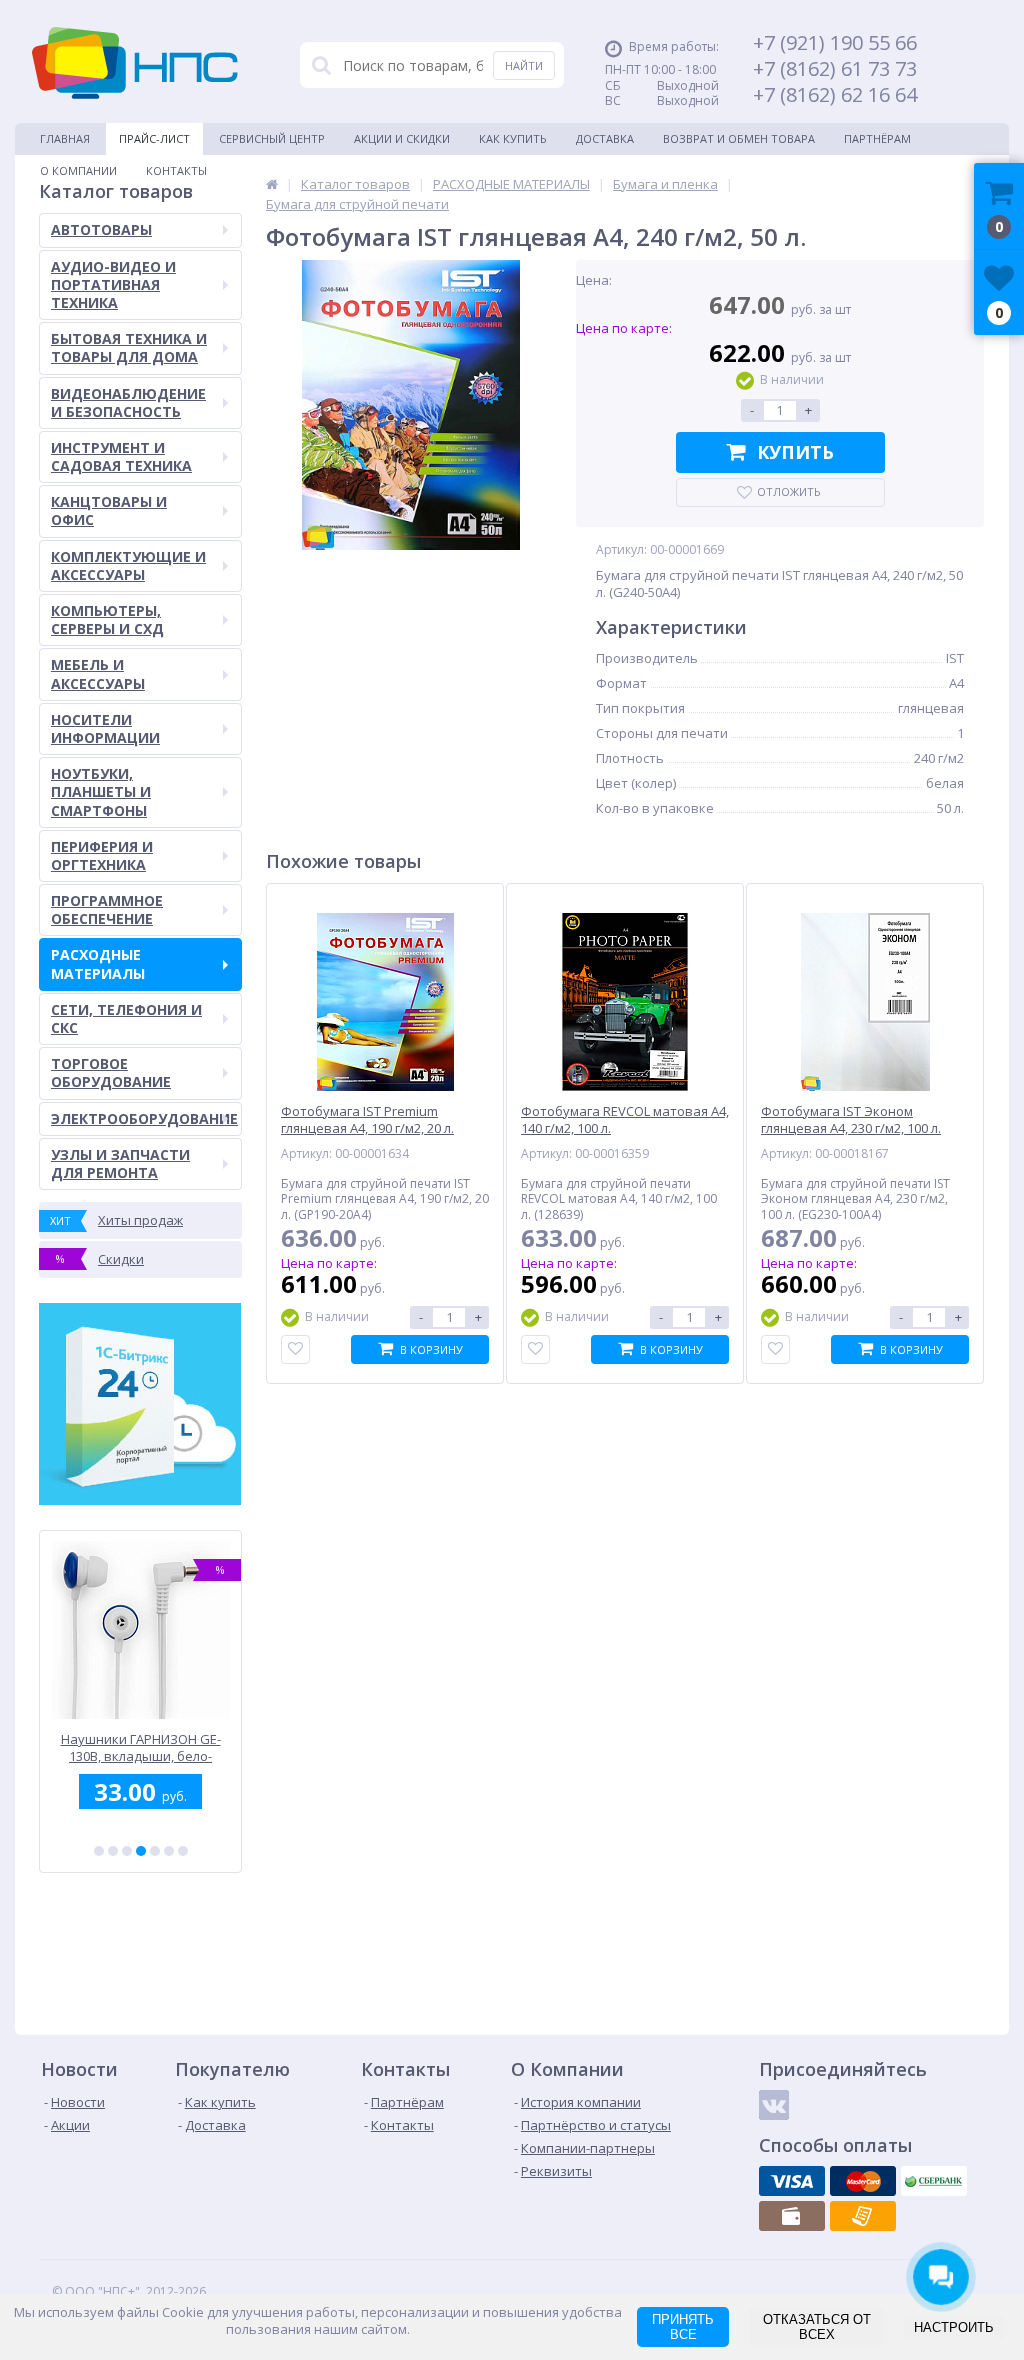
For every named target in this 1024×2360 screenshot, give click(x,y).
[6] (169, 1851)
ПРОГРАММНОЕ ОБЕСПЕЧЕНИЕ (107, 909)
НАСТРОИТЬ (954, 2327)
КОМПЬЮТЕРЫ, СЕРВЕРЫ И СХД (107, 619)
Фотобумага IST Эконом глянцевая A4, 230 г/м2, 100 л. (851, 1120)
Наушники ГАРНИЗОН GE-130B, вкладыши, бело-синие (106, 1747)
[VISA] (792, 2181)
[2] (113, 1851)
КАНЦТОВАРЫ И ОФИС (109, 510)
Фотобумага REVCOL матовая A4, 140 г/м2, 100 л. (625, 1120)
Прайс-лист (154, 138)
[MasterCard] (863, 2181)
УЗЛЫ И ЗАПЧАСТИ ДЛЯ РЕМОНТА (120, 1163)
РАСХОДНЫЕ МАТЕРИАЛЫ (98, 963)
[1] (99, 1851)
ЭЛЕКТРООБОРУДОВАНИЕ (144, 1118)
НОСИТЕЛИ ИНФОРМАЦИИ (105, 728)
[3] (127, 1851)
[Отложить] (295, 1349)
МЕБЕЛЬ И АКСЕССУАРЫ (98, 673)
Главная (65, 138)
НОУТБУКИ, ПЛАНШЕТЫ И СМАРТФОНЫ (101, 791)
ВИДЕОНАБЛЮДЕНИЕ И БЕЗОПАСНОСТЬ (128, 402)
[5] (155, 1851)
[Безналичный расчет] (863, 2216)
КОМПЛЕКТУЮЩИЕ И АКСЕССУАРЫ (128, 565)
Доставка (605, 138)
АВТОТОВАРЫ (101, 229)
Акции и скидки (402, 138)
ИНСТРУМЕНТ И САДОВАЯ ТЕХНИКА (121, 456)
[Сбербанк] (934, 2181)
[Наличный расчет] (792, 2216)
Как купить (513, 138)
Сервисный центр (272, 138)
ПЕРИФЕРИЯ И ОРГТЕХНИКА (102, 855)
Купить (795, 452)
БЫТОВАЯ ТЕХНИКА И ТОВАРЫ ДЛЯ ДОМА (129, 347)
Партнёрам (877, 138)
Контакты (176, 170)
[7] (183, 1851)
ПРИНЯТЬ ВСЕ (683, 2327)
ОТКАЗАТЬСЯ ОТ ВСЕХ (817, 2327)
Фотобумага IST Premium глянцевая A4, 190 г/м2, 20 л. (367, 1120)
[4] (141, 1851)
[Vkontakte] (774, 2105)
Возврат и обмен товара (739, 138)
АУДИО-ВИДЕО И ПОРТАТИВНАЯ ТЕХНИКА (113, 284)
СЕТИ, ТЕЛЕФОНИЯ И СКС (126, 1018)
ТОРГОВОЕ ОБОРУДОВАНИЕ (111, 1072)
